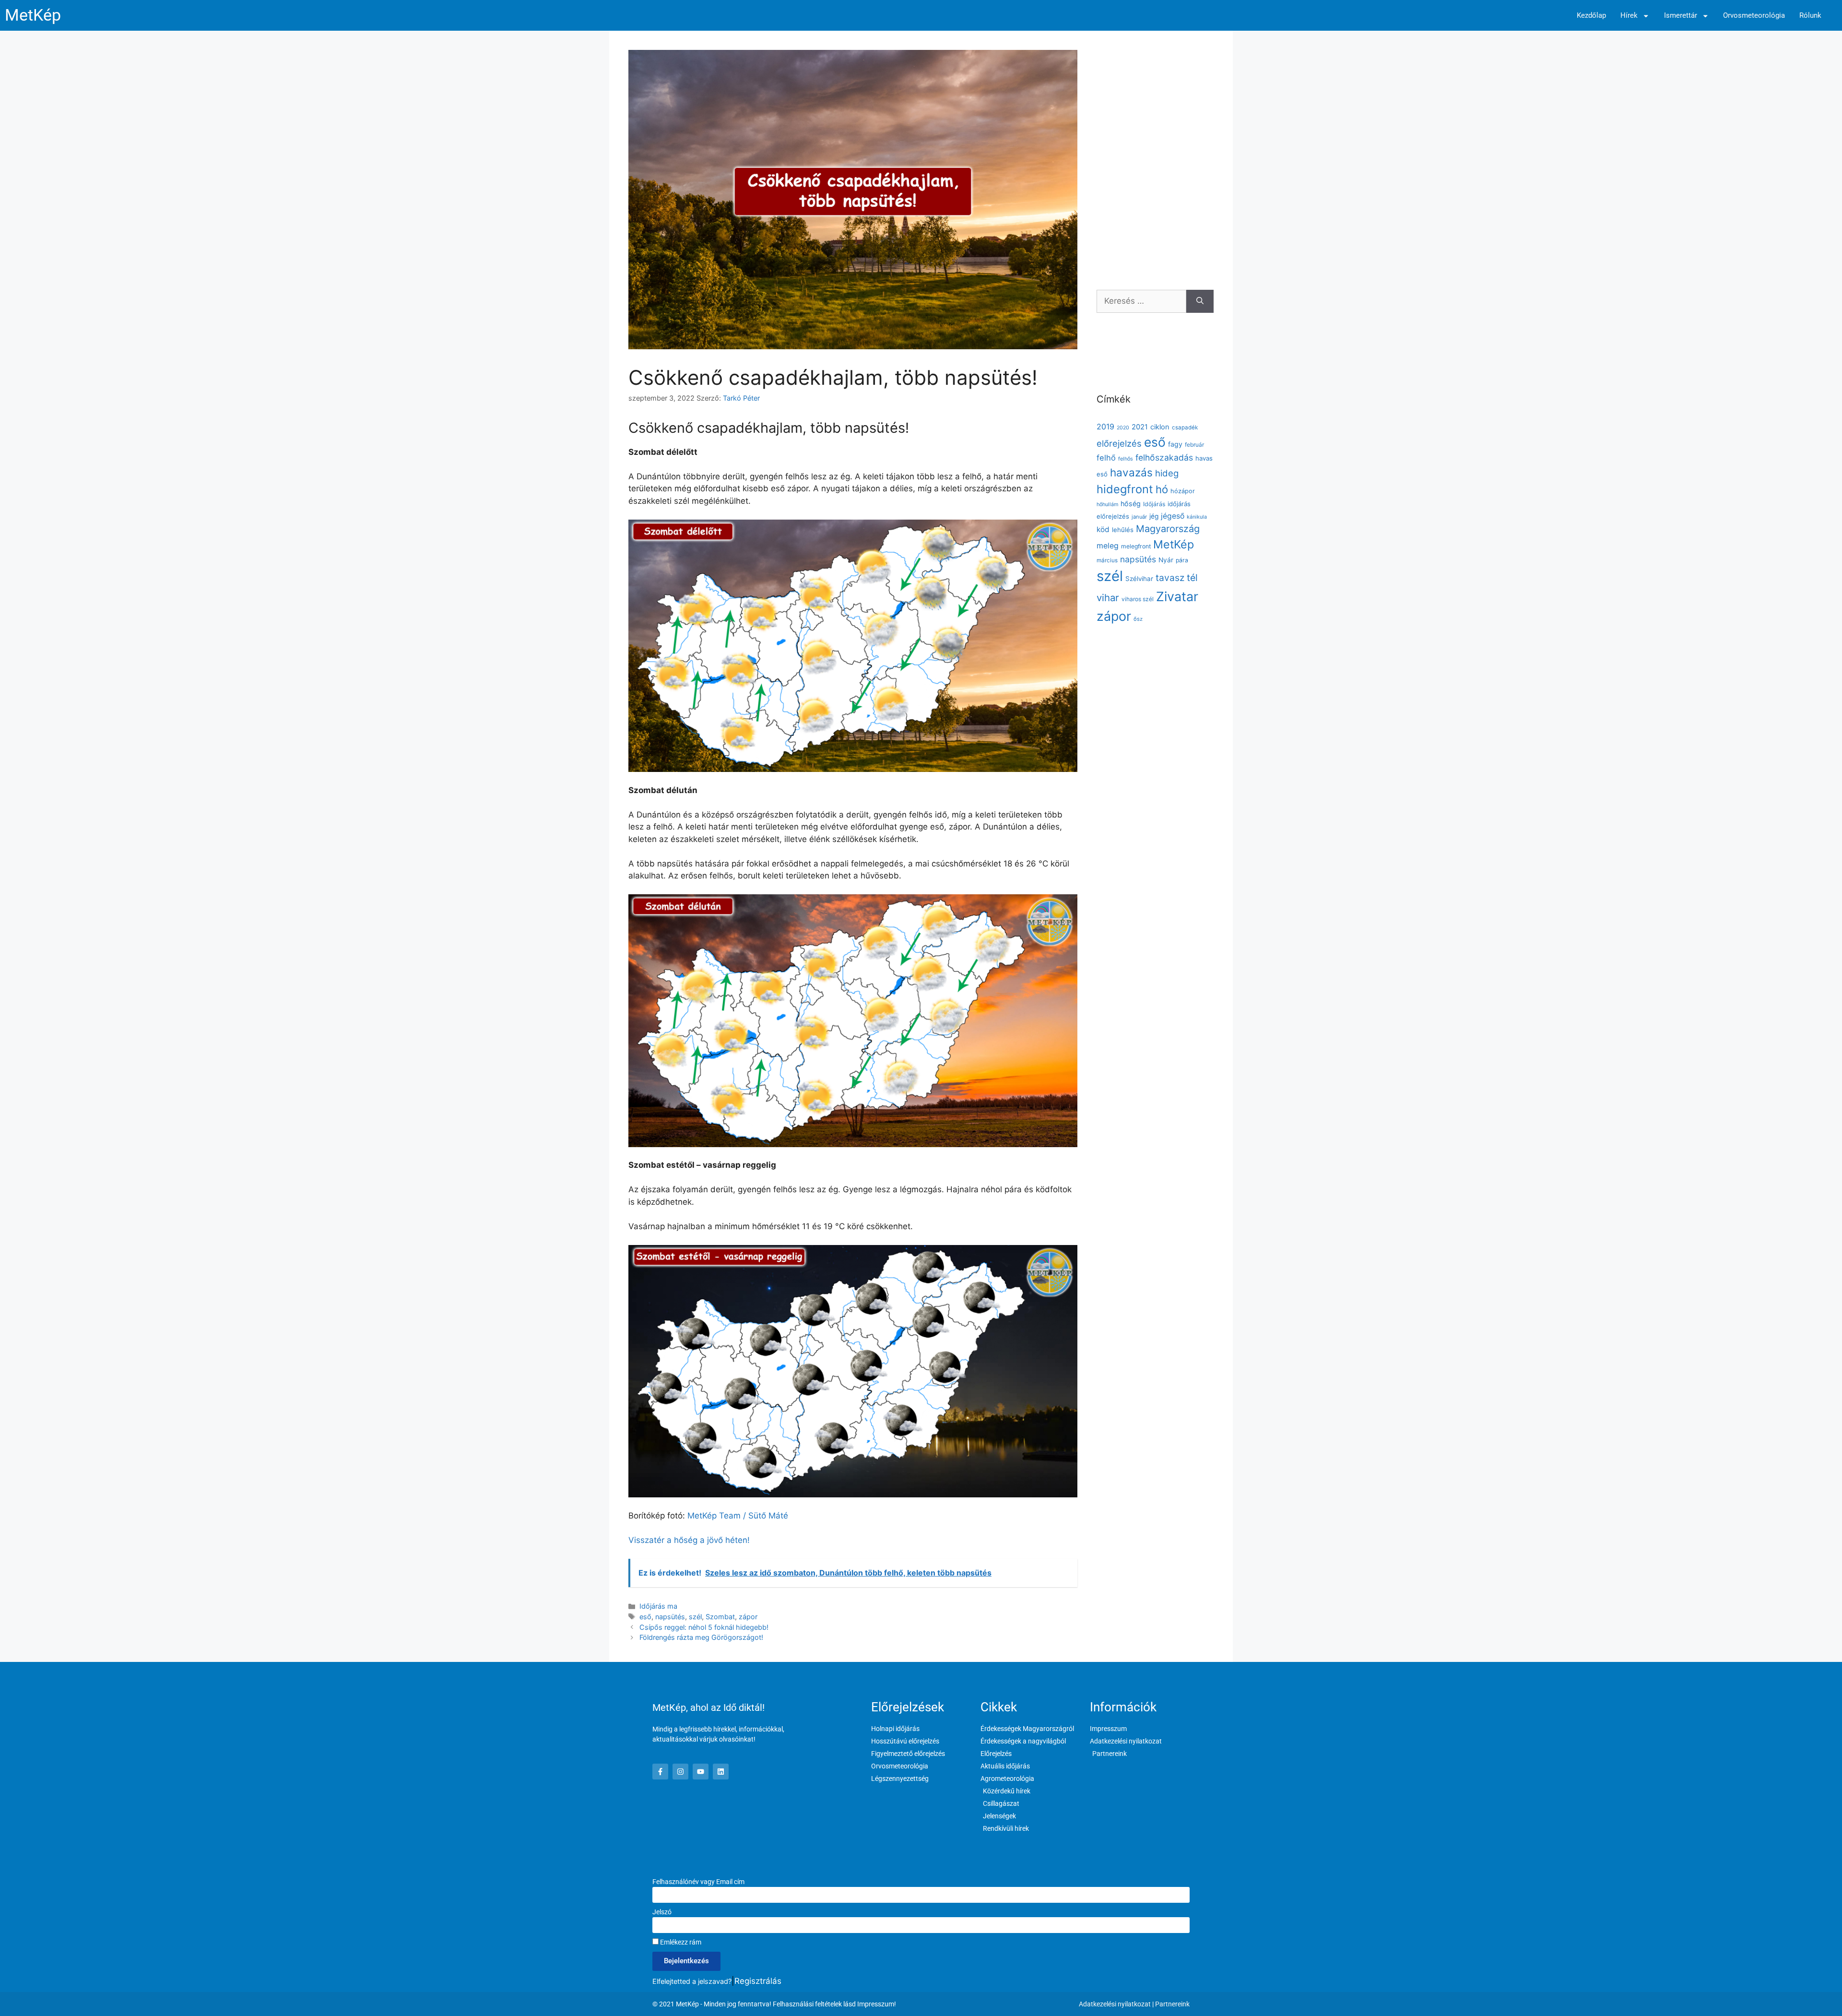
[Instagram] (680, 1772)
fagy (1175, 444)
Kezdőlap (1591, 16)
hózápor (1183, 491)
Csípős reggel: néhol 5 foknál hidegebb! (704, 1627)
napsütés (670, 1617)
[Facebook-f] (660, 1772)
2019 (1105, 427)
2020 (1123, 428)
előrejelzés (1119, 443)
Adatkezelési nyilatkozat (1115, 2004)
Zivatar (1177, 596)
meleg (1108, 546)
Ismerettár (1681, 16)
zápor (748, 1617)
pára (1182, 560)
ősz (1138, 619)
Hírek (1629, 16)
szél (695, 1617)
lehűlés (1123, 530)
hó (1162, 489)
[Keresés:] (1141, 301)
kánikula (1197, 517)
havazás (1131, 472)
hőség (1131, 504)
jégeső (1173, 516)
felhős (1126, 459)
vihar (1108, 598)
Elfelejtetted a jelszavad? (692, 1981)
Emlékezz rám (680, 1942)
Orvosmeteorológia (1754, 16)
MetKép (33, 15)
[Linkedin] (721, 1772)
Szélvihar (1139, 579)
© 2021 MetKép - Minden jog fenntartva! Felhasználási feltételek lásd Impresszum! (774, 2004)
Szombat (720, 1617)
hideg (1167, 473)
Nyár (1166, 560)
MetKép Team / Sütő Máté (738, 1516)
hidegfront (1125, 489)
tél (1192, 578)
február (1194, 445)
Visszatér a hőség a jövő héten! (689, 1540)
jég (1154, 516)
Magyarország (1168, 529)
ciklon (1160, 427)
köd (1103, 529)
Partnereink (1172, 2004)
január (1139, 517)
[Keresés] (1200, 301)
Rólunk (1810, 16)
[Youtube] (701, 1772)
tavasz (1170, 578)
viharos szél (1138, 599)
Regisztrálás (758, 1981)
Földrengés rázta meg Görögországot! (701, 1637)
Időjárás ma (658, 1606)
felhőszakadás (1164, 457)
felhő (1106, 458)
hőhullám (1107, 504)
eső (645, 1617)
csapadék (1185, 427)
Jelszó (662, 1912)
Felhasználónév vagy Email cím (698, 1882)
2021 (1140, 427)
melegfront (1136, 546)
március (1107, 560)
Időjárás (1154, 504)
